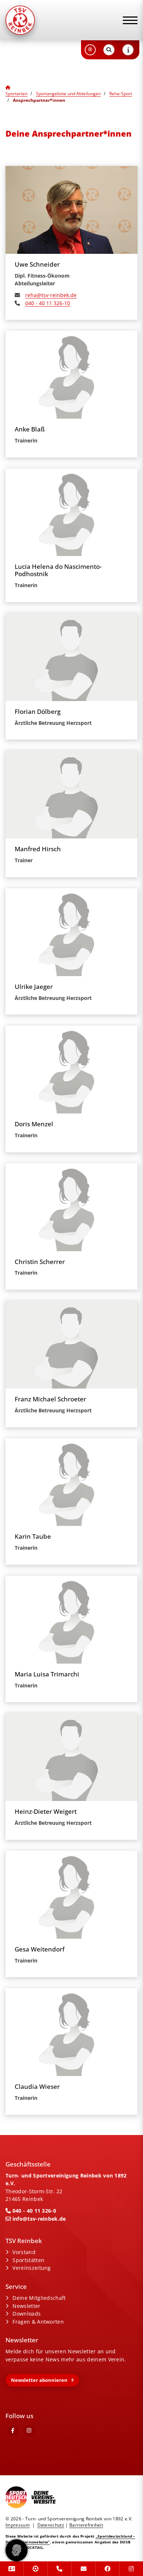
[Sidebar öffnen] (128, 50)
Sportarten (16, 94)
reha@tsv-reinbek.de (51, 295)
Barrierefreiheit (86, 2525)
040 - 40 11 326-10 (48, 303)
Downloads (27, 2314)
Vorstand (24, 2252)
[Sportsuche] (36, 2569)
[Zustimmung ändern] (16, 2550)
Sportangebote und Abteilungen (68, 94)
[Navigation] (127, 20)
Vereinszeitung (32, 2268)
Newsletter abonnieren (39, 2380)
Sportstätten (28, 2260)
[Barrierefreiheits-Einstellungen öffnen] (90, 50)
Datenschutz (51, 2525)
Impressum (18, 2525)
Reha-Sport (121, 94)
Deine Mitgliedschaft (39, 2298)
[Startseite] (38, 20)
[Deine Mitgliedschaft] (12, 2569)
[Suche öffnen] (109, 50)
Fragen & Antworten (38, 2322)
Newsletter (26, 2306)
